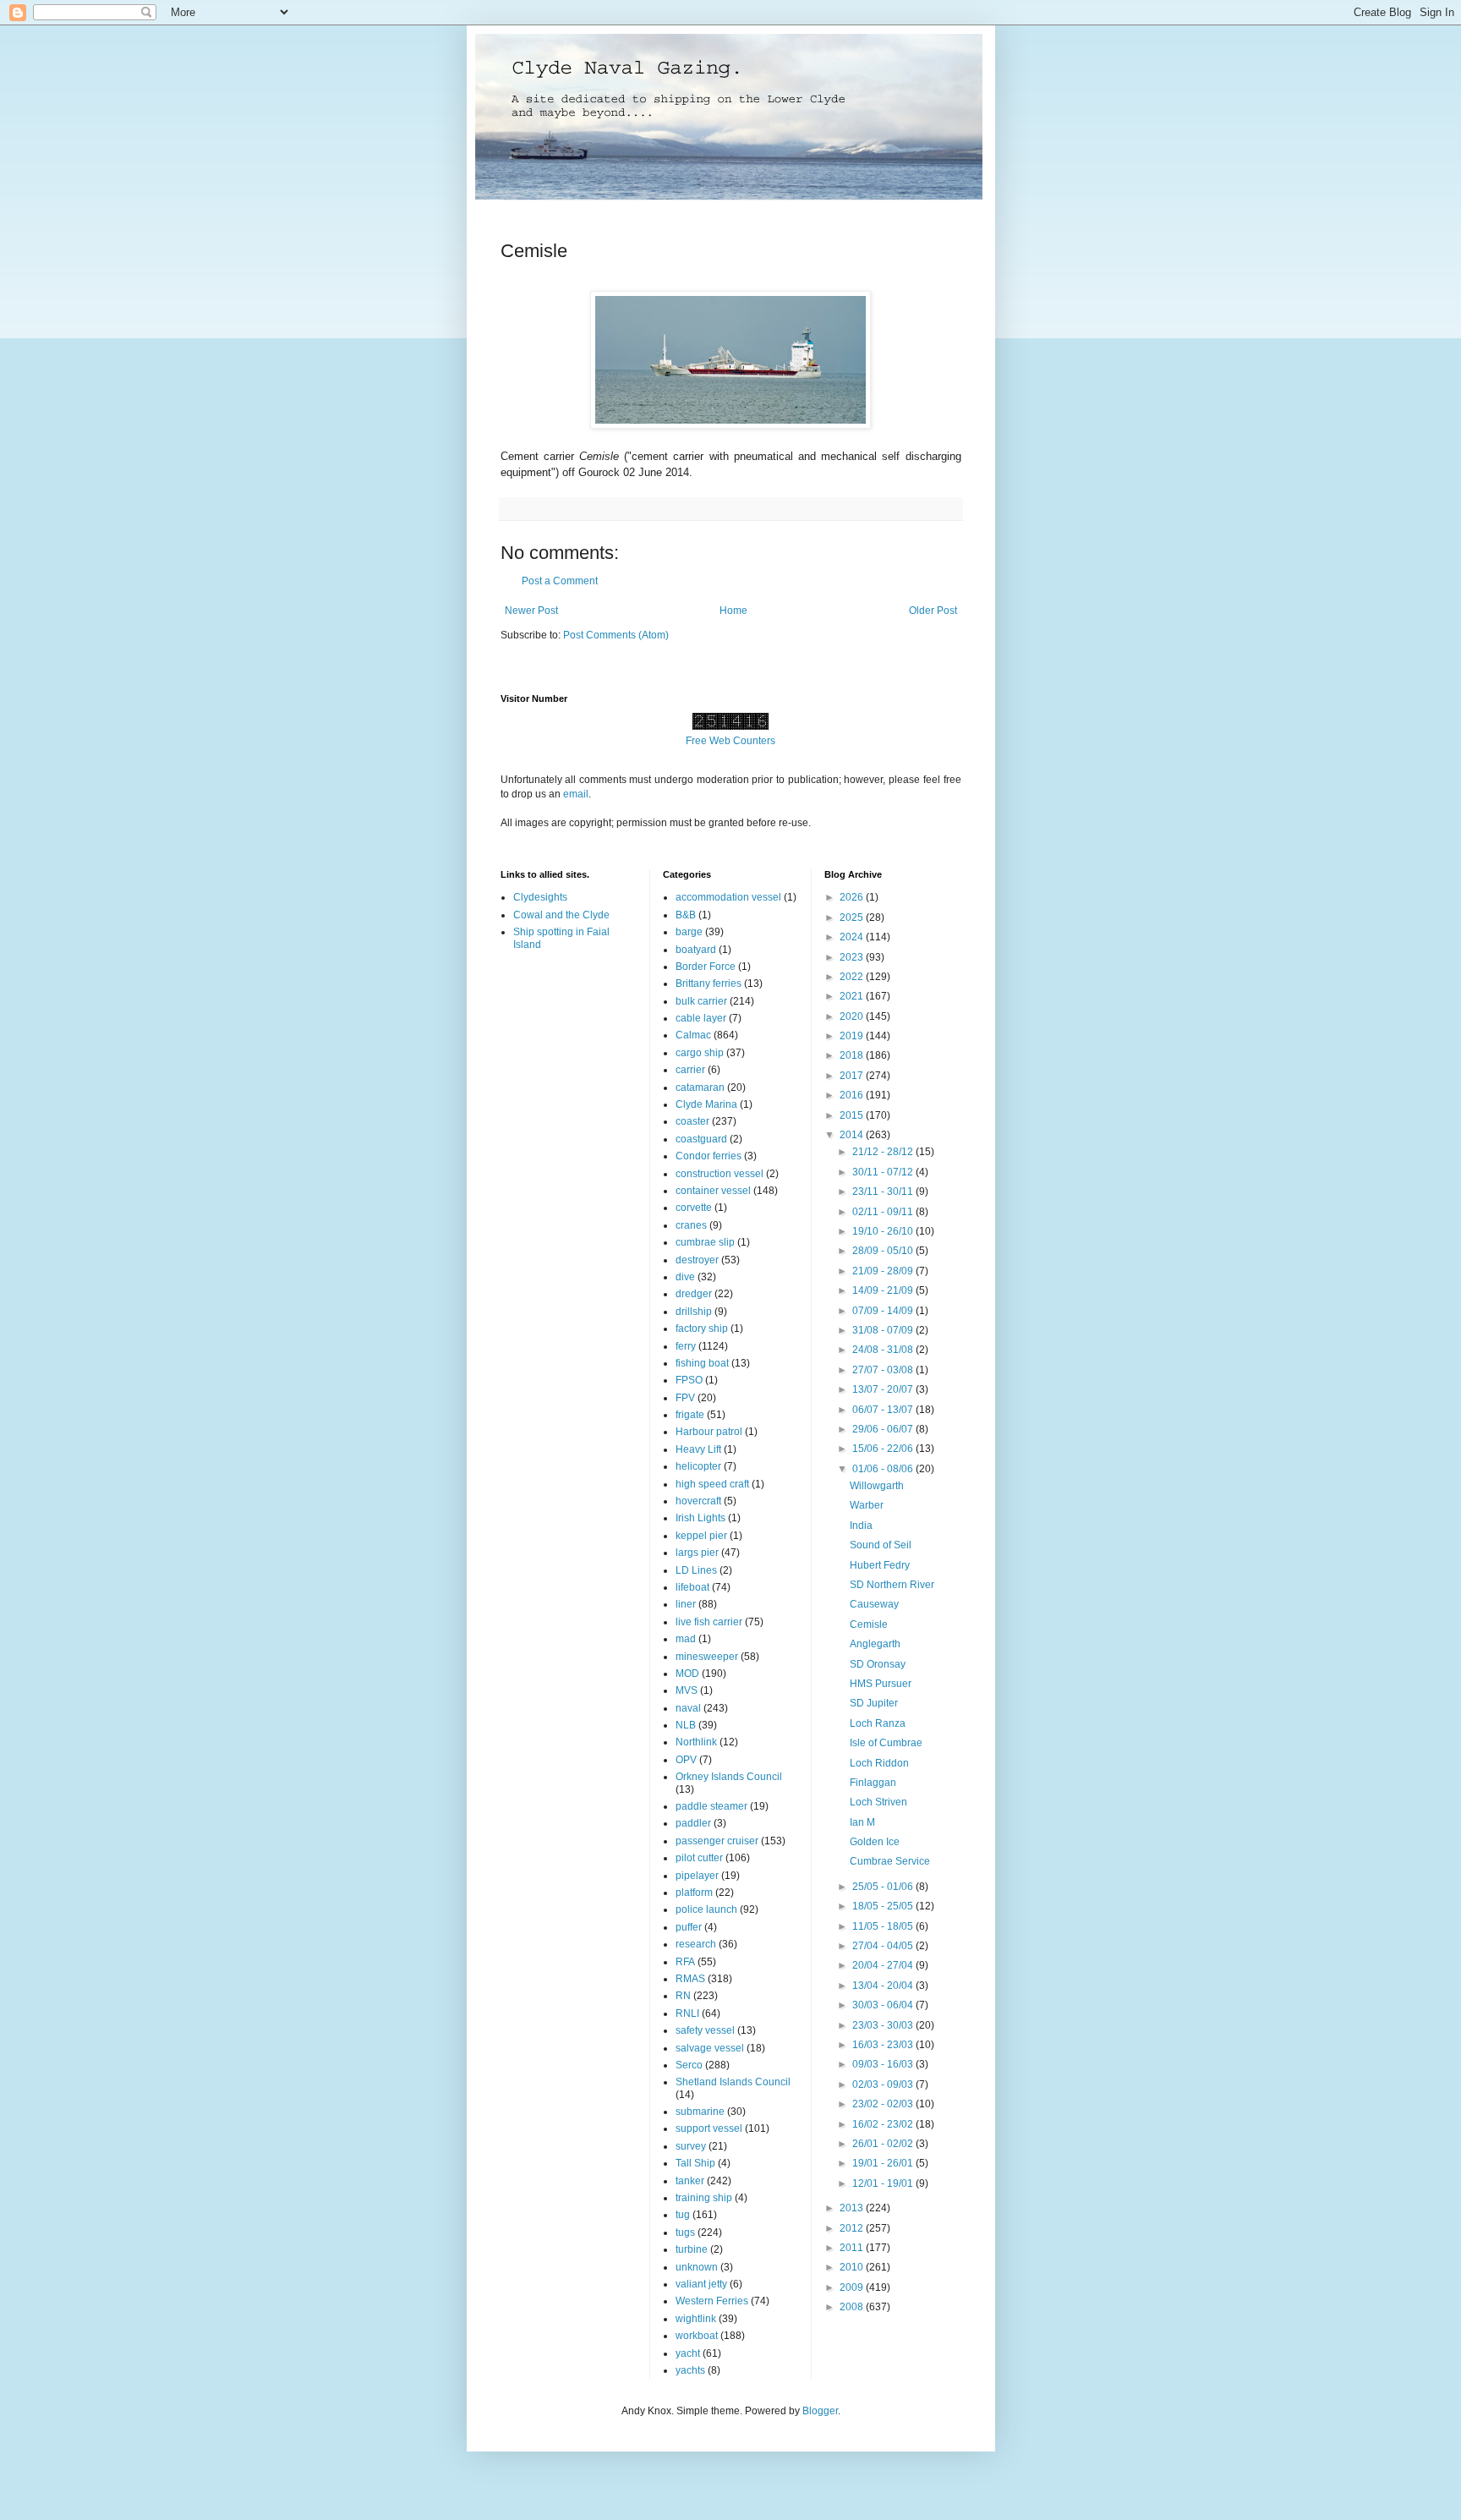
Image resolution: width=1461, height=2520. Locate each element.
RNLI (687, 2013)
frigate (690, 1415)
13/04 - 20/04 (884, 1986)
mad (686, 1639)
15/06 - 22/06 (884, 1449)
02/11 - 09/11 (884, 1212)
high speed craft (712, 1484)
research (696, 1944)
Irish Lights (700, 1518)
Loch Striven (878, 1802)
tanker (690, 2181)
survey (691, 2146)
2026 (853, 897)
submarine (700, 2112)
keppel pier (701, 1536)
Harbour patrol (709, 1432)
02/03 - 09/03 (884, 2084)
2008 (853, 2307)
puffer (689, 1927)
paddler (693, 1823)
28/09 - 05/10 (884, 1251)
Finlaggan (873, 1783)
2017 (853, 1076)
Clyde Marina (706, 1104)
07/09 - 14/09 (884, 1311)
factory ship (702, 1328)
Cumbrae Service (890, 1861)
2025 (853, 918)
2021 (853, 996)
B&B (686, 915)
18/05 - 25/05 (884, 1906)
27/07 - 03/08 (884, 1370)
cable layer (701, 1018)
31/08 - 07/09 (884, 1330)
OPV (686, 1760)
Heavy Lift (698, 1449)
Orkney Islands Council (729, 1777)
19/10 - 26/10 (884, 1231)
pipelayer (697, 1876)
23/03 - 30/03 (884, 2025)
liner (686, 1604)
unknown (697, 2267)
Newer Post (531, 611)
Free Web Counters (730, 741)
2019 (853, 1036)
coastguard (701, 1139)
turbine (692, 2249)
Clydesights (540, 897)
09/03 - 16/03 (884, 2064)
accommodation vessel (728, 897)
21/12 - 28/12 (884, 1152)
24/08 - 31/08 (884, 1350)
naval (688, 1708)
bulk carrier (701, 1001)
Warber (867, 1505)
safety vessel (705, 2030)
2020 (853, 1016)
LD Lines (696, 1570)
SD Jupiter (874, 1703)
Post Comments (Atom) (616, 635)
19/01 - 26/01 (884, 2163)
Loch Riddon (879, 1763)
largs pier (697, 1553)
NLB (686, 1725)
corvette (694, 1208)
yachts (690, 2370)
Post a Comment (560, 581)
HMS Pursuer (881, 1684)
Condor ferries (709, 1156)
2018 (853, 1055)
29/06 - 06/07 (884, 1429)
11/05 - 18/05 (884, 1926)
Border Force (706, 967)
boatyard (696, 950)
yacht (688, 2353)
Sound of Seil (881, 1545)
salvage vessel (710, 2048)
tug (683, 2215)
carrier (690, 1070)
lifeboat (692, 1587)
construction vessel (720, 1174)
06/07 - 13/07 (884, 1410)
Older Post (933, 611)
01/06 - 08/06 (884, 1469)
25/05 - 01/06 (884, 1887)
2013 (853, 2208)
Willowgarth (877, 1486)
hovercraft (698, 1501)
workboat (697, 2336)
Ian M (862, 1822)
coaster (692, 1121)
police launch (706, 1909)
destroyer (697, 1260)
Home (733, 611)
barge (689, 932)
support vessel (709, 2128)
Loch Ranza (878, 1723)
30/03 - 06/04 (884, 2005)
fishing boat (702, 1363)
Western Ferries (712, 2301)
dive (685, 1277)
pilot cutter (699, 1858)
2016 (853, 1095)
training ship (704, 2198)
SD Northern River (892, 1585)
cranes (691, 1225)
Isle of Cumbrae (886, 1743)
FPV (685, 1398)
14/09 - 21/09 (884, 1290)
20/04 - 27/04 (884, 1965)
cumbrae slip (705, 1242)
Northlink (696, 1742)
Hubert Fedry (880, 1565)
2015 (853, 1115)
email (576, 794)
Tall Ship (695, 2163)
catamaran (700, 1087)
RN (683, 1996)
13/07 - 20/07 (884, 1389)
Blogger (820, 2411)
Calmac (693, 1035)
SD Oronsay (878, 1664)
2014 (853, 1135)
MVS (687, 1690)
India (861, 1526)
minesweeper (707, 1657)
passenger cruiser (717, 1841)
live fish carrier (709, 1622)
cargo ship (700, 1053)
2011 (853, 2248)
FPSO (689, 1380)
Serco (689, 2065)
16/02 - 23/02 (884, 2124)
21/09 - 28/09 (884, 1271)
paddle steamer (711, 1806)
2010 (853, 2267)
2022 (853, 977)
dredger (694, 1294)
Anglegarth (875, 1644)
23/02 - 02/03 (884, 2104)
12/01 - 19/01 (884, 2183)
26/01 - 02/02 (884, 2144)
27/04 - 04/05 (884, 1946)
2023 (853, 957)
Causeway (874, 1604)
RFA (685, 1962)
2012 (853, 2228)
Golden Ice (875, 1842)
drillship (694, 1312)
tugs (685, 2232)
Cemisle (869, 1624)
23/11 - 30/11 (884, 1192)
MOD (687, 1674)
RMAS (690, 1979)
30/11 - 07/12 (884, 1172)
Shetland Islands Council (733, 2082)
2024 (853, 937)
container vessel (713, 1191)
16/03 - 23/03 (884, 2045)
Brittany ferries (709, 983)
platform (694, 1893)
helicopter (698, 1466)
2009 (853, 2287)
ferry (686, 1346)
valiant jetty (701, 2284)
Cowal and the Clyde (561, 915)
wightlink (696, 2319)
